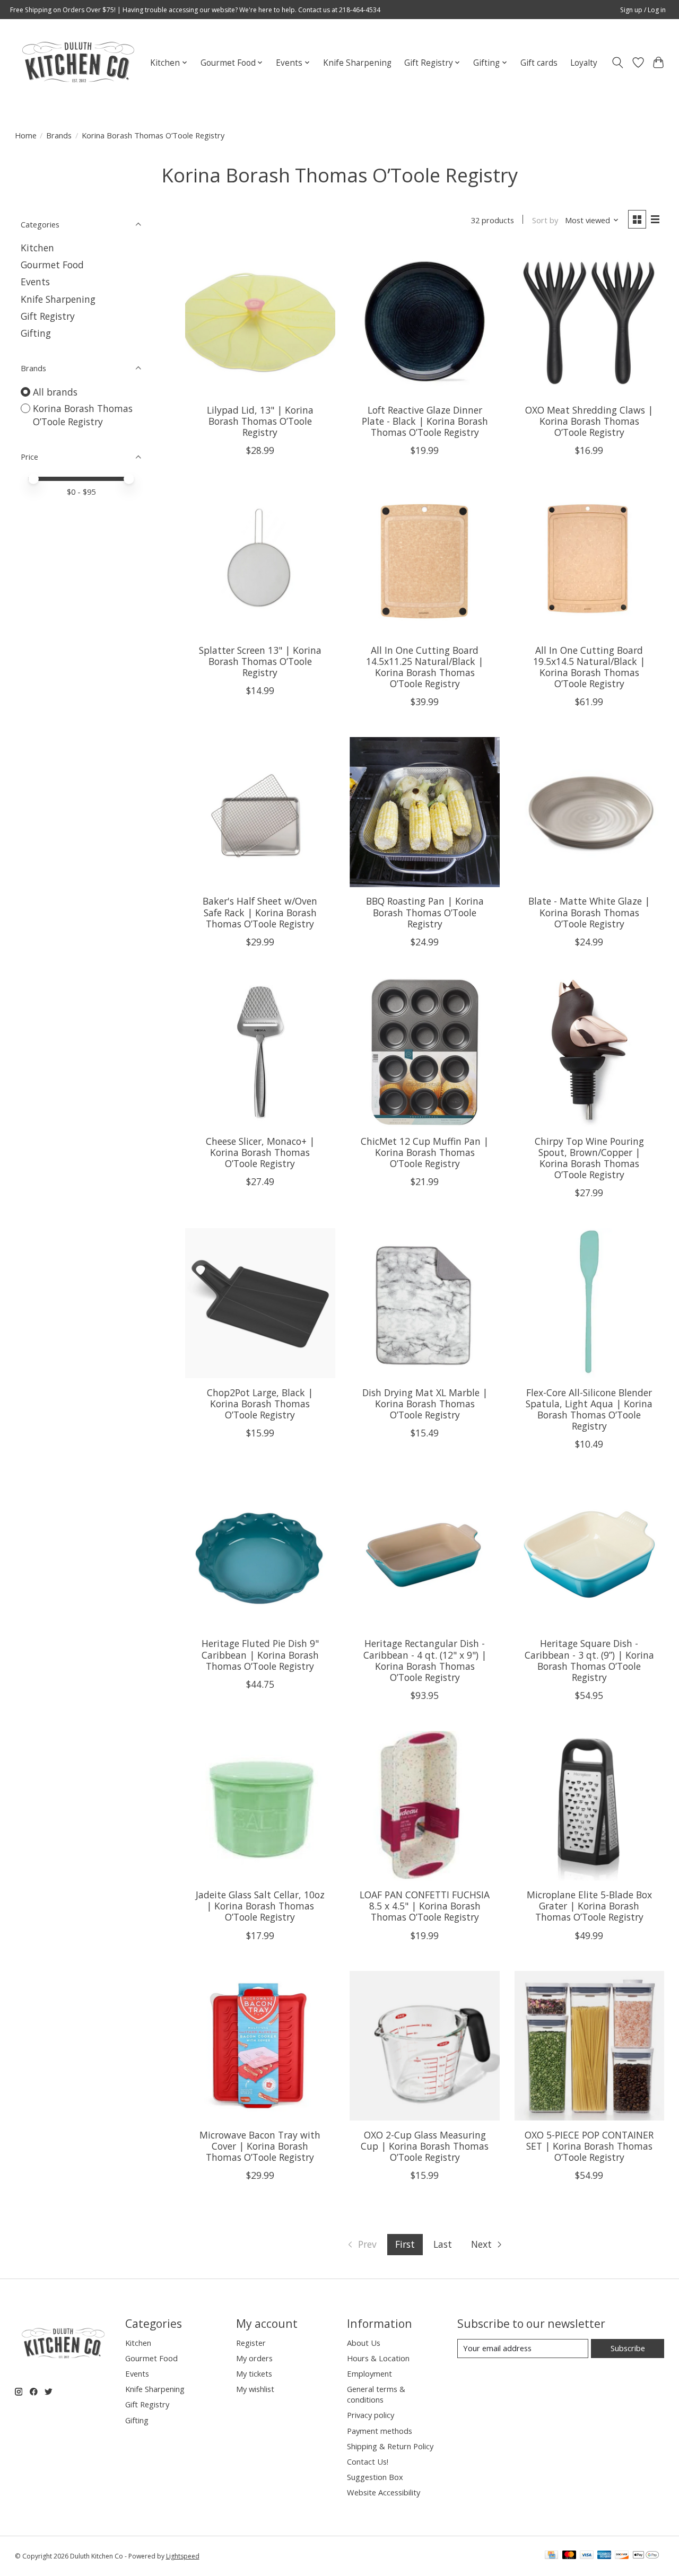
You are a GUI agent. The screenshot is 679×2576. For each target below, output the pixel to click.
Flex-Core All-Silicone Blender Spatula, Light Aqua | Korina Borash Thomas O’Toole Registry (589, 1409)
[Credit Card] (551, 2556)
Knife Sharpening (357, 63)
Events (35, 282)
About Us (364, 2343)
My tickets (254, 2373)
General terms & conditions (376, 2394)
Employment (369, 2373)
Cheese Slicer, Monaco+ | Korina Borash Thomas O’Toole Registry (260, 1152)
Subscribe (628, 2348)
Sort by (545, 220)
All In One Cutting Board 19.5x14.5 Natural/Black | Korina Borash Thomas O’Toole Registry (589, 667)
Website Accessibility (384, 2492)
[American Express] (604, 2556)
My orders (254, 2358)
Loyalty (584, 63)
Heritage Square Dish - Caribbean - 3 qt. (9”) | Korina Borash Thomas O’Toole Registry (589, 1660)
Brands (59, 135)
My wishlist (255, 2389)
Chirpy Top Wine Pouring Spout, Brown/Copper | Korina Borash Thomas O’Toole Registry (589, 1158)
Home (26, 135)
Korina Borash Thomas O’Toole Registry (83, 415)
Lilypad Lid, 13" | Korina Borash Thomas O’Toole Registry (260, 421)
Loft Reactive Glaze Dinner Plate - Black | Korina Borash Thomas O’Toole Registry (425, 421)
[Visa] (587, 2556)
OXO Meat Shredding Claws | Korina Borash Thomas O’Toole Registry (589, 421)
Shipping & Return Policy (390, 2446)
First (405, 2244)
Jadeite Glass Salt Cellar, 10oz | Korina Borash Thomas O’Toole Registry (260, 1906)
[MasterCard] (569, 2556)
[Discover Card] (622, 2556)
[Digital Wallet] (646, 2556)
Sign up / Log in (643, 10)
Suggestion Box (375, 2477)
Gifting (36, 333)
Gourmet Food (52, 265)
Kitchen (37, 248)
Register (251, 2343)
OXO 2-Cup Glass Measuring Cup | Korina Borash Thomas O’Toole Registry (425, 2146)
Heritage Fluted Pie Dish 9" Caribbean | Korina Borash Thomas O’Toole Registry (260, 1654)
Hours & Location (378, 2358)
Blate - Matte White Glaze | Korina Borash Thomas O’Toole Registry (589, 912)
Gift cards (539, 63)
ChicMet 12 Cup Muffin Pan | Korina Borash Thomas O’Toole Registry (425, 1152)
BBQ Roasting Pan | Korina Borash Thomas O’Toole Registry (425, 912)
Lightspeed (183, 2556)
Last (443, 2244)
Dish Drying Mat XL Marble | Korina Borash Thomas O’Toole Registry (425, 1404)
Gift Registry (48, 316)
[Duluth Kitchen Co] (78, 63)
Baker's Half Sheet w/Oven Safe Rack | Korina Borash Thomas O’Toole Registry (260, 912)
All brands (55, 392)
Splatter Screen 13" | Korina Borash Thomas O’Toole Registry (260, 661)
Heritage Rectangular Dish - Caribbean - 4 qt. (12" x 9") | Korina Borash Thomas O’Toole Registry (425, 1660)
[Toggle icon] (617, 63)
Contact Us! (368, 2461)
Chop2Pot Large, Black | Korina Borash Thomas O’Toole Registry (260, 1404)
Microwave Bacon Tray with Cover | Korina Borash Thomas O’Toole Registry (260, 2146)
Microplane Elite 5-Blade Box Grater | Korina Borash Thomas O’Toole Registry (589, 1906)
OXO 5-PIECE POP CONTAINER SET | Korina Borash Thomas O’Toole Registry (589, 2146)
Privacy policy (371, 2415)
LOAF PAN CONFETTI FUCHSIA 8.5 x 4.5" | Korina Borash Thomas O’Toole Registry (425, 1906)
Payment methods (380, 2431)
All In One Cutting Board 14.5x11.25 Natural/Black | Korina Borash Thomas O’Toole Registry (425, 667)
